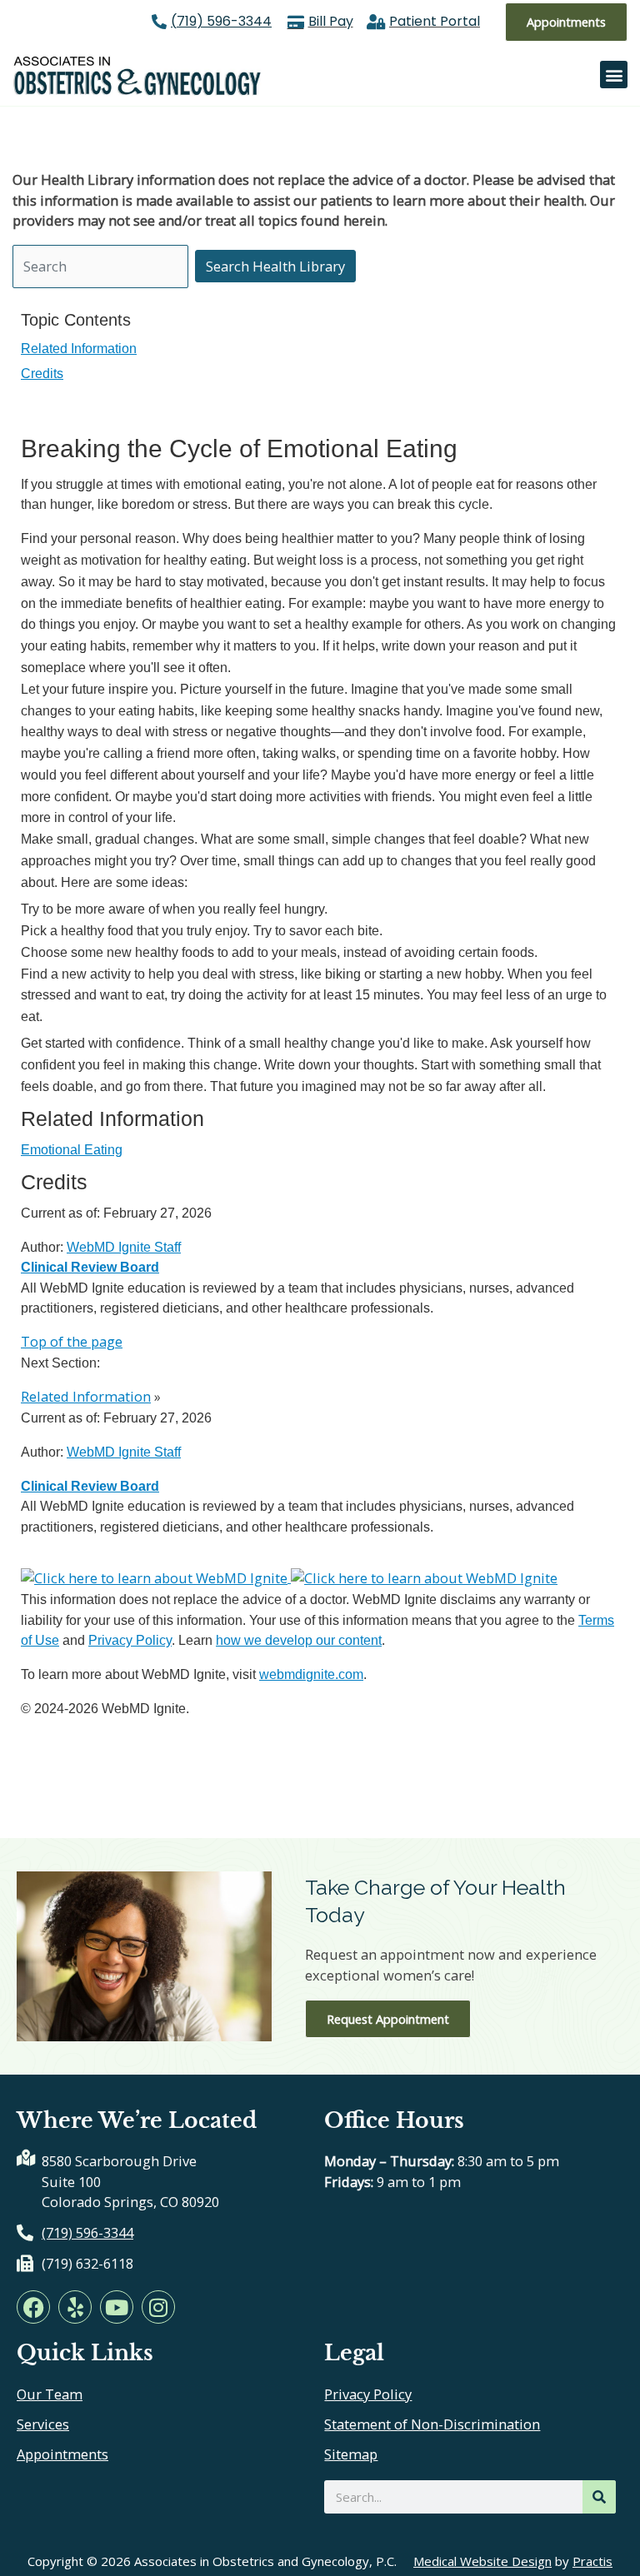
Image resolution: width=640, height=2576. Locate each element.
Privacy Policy (130, 1640)
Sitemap (351, 2454)
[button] (614, 75)
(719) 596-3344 (221, 21)
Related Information (79, 348)
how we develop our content (299, 1640)
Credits (42, 373)
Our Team (50, 2394)
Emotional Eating (72, 1149)
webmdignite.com (311, 1674)
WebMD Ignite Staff (124, 1452)
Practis (592, 2561)
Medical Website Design (482, 2561)
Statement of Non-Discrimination (432, 2424)
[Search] (599, 2497)
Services (43, 2424)
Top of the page (72, 1341)
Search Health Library (275, 266)
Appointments (62, 2454)
